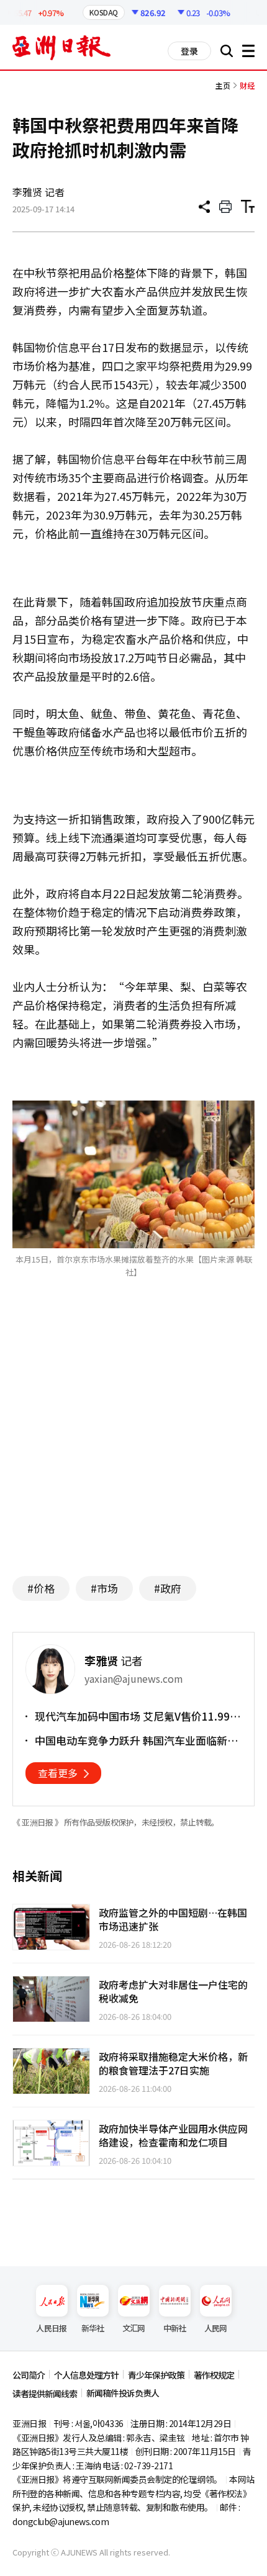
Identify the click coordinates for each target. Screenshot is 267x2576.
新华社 (93, 2328)
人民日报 (51, 2328)
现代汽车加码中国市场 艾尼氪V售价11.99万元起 (138, 1716)
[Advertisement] (133, 1446)
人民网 (216, 2328)
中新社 (175, 2328)
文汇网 (134, 2328)
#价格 (41, 1588)
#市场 (104, 1588)
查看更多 (58, 1773)
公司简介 (29, 2375)
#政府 (168, 1588)
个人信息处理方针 (86, 2375)
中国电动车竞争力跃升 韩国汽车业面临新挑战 (136, 1741)
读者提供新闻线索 (45, 2394)
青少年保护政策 (156, 2375)
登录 (189, 51)
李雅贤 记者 (38, 192)
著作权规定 (214, 2375)
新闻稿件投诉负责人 (123, 2393)
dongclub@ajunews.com (61, 2521)
